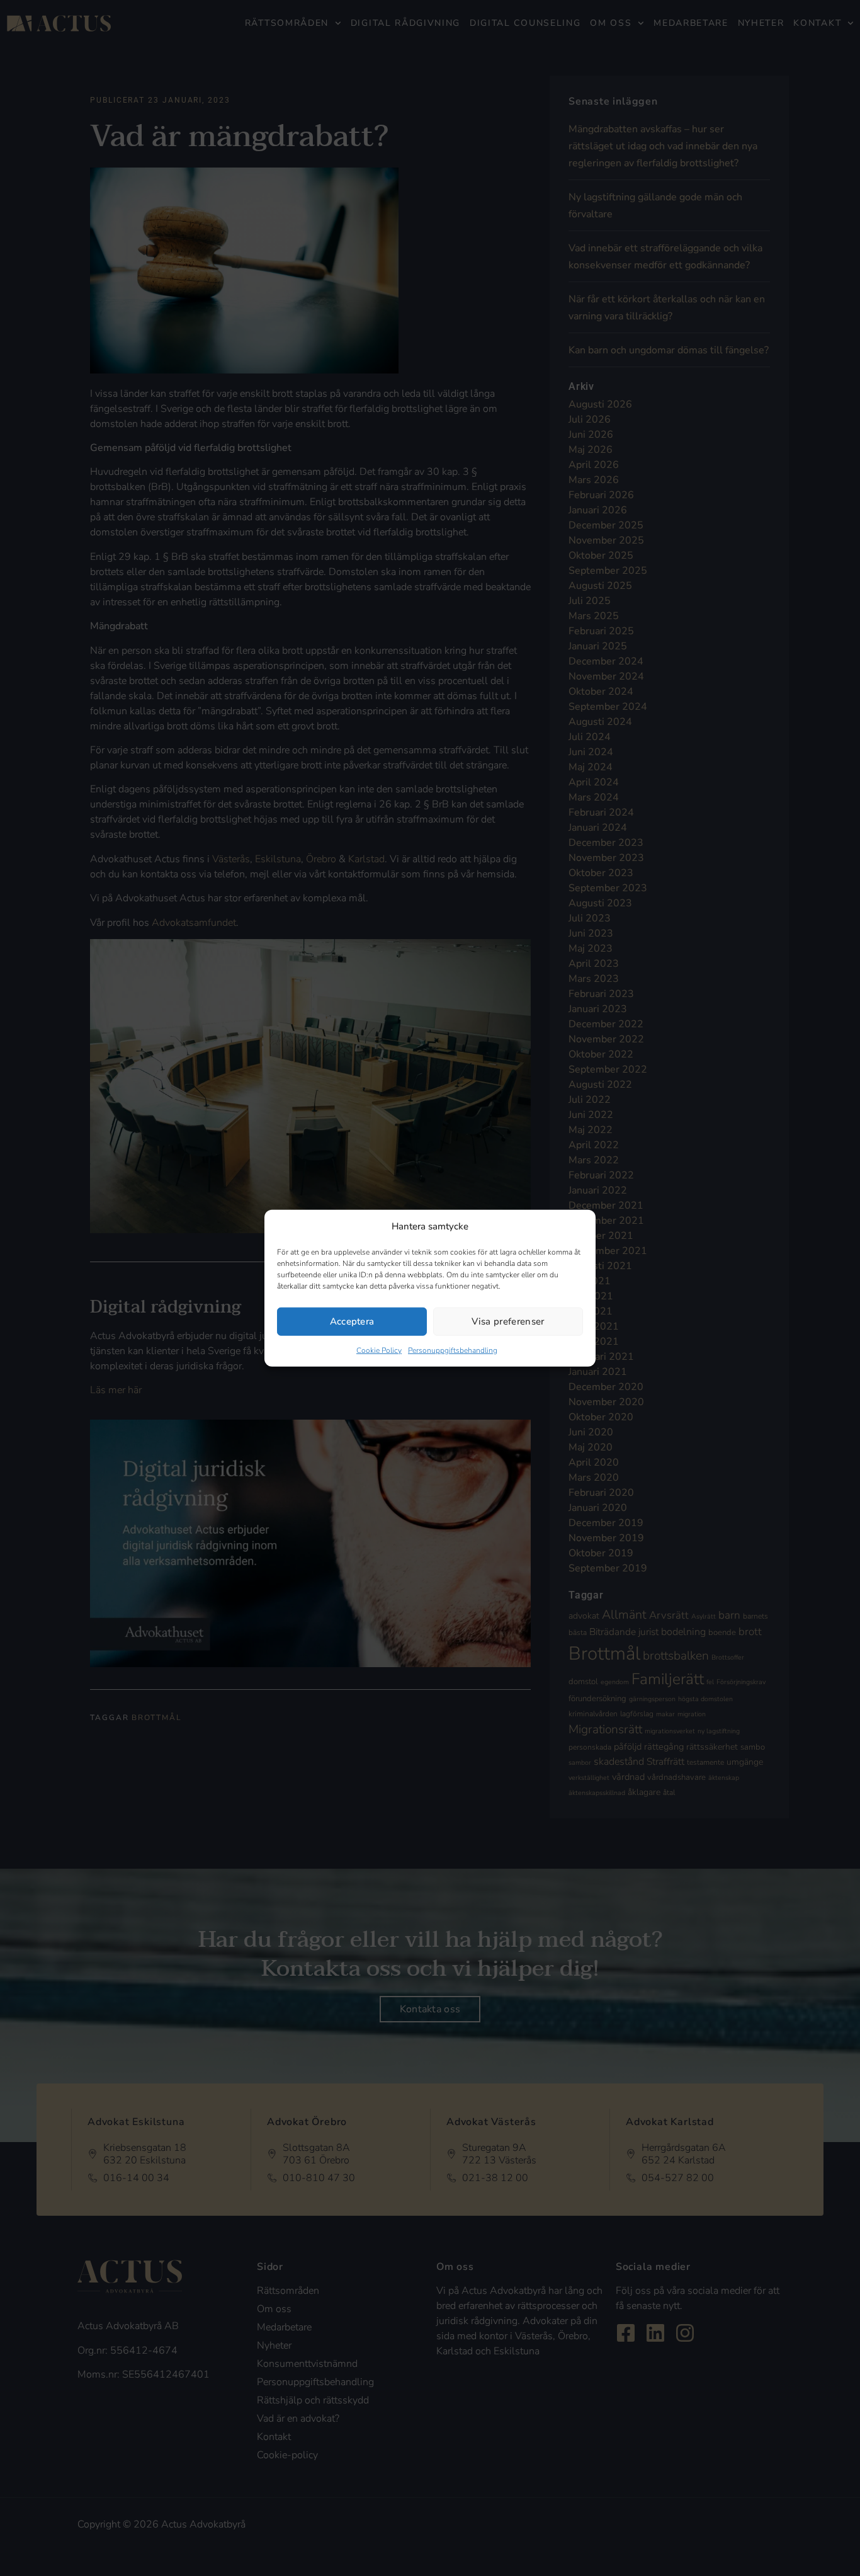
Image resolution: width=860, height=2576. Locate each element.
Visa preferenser (508, 1321)
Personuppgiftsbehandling (453, 1350)
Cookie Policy (379, 1350)
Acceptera (352, 1321)
